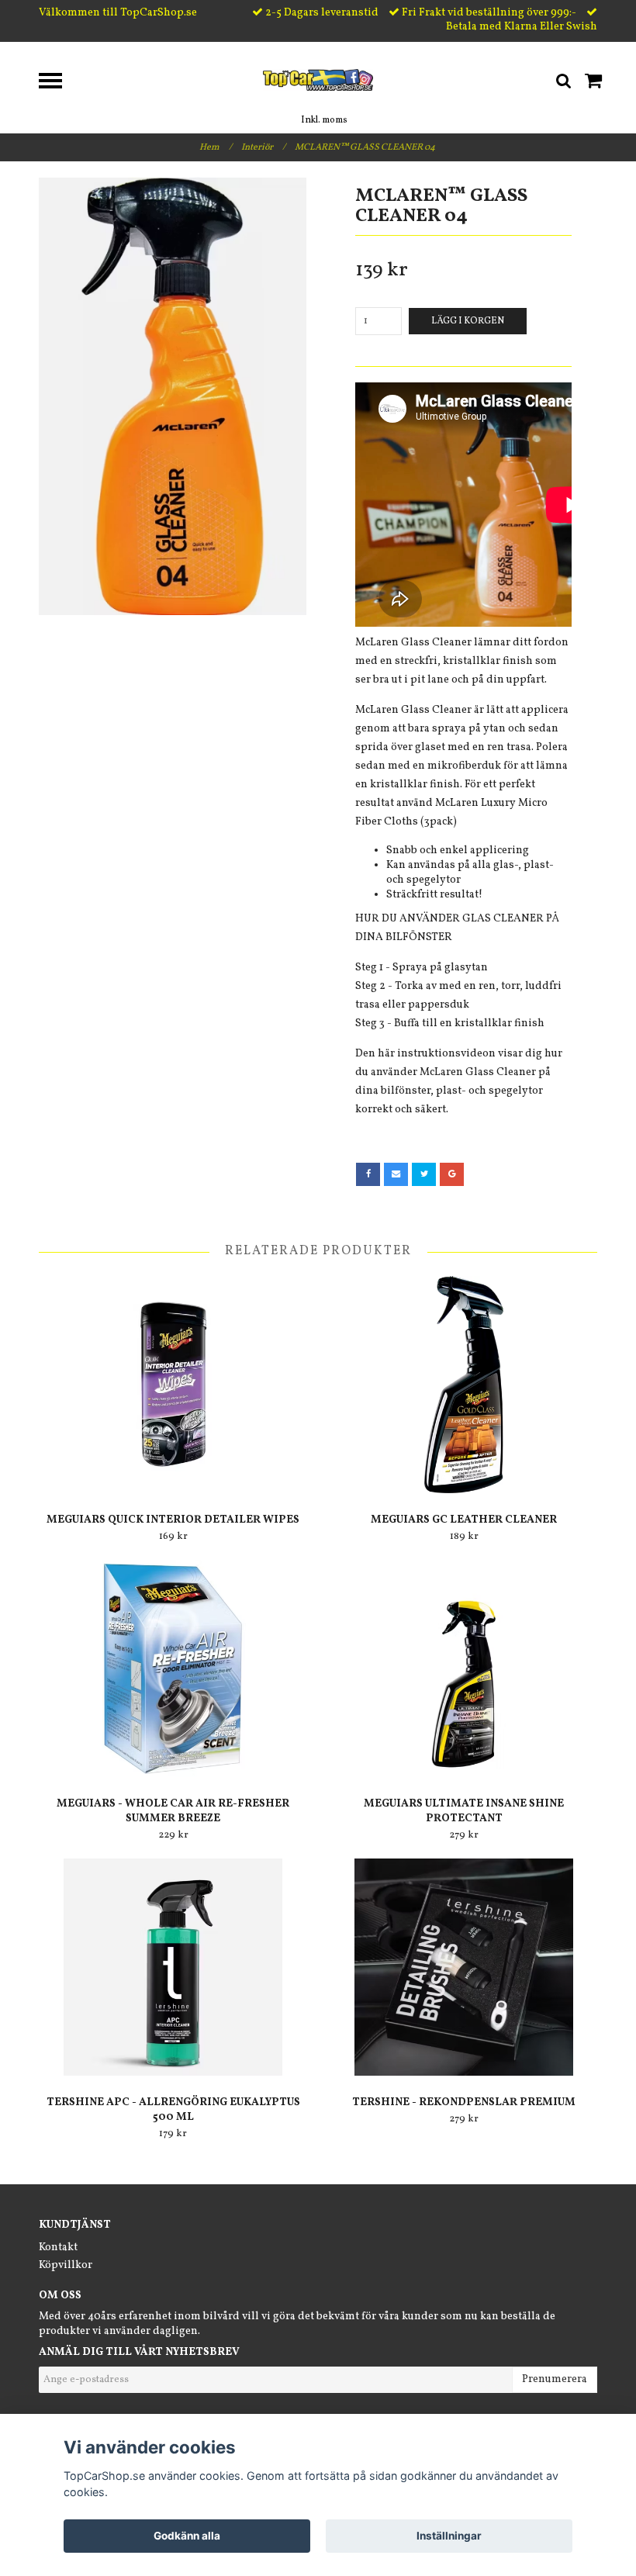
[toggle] (58, 83)
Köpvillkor (66, 2265)
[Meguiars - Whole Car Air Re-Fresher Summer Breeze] (173, 1668)
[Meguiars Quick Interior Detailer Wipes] (173, 1385)
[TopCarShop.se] (318, 80)
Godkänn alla (187, 2536)
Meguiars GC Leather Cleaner (464, 1520)
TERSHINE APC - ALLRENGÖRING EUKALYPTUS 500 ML (173, 2110)
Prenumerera (555, 2379)
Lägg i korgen (468, 321)
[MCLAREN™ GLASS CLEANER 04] (173, 396)
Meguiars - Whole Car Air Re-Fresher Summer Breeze (173, 1811)
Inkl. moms (324, 120)
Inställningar (449, 2536)
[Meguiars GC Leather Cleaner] (464, 1385)
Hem (216, 147)
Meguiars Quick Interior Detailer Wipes (173, 1520)
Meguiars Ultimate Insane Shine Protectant (464, 1811)
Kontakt (58, 2248)
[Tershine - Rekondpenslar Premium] (464, 1967)
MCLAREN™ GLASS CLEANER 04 (366, 147)
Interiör (263, 147)
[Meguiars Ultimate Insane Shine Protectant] (464, 1668)
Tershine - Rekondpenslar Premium (464, 2102)
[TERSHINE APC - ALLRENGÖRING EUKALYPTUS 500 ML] (173, 1967)
